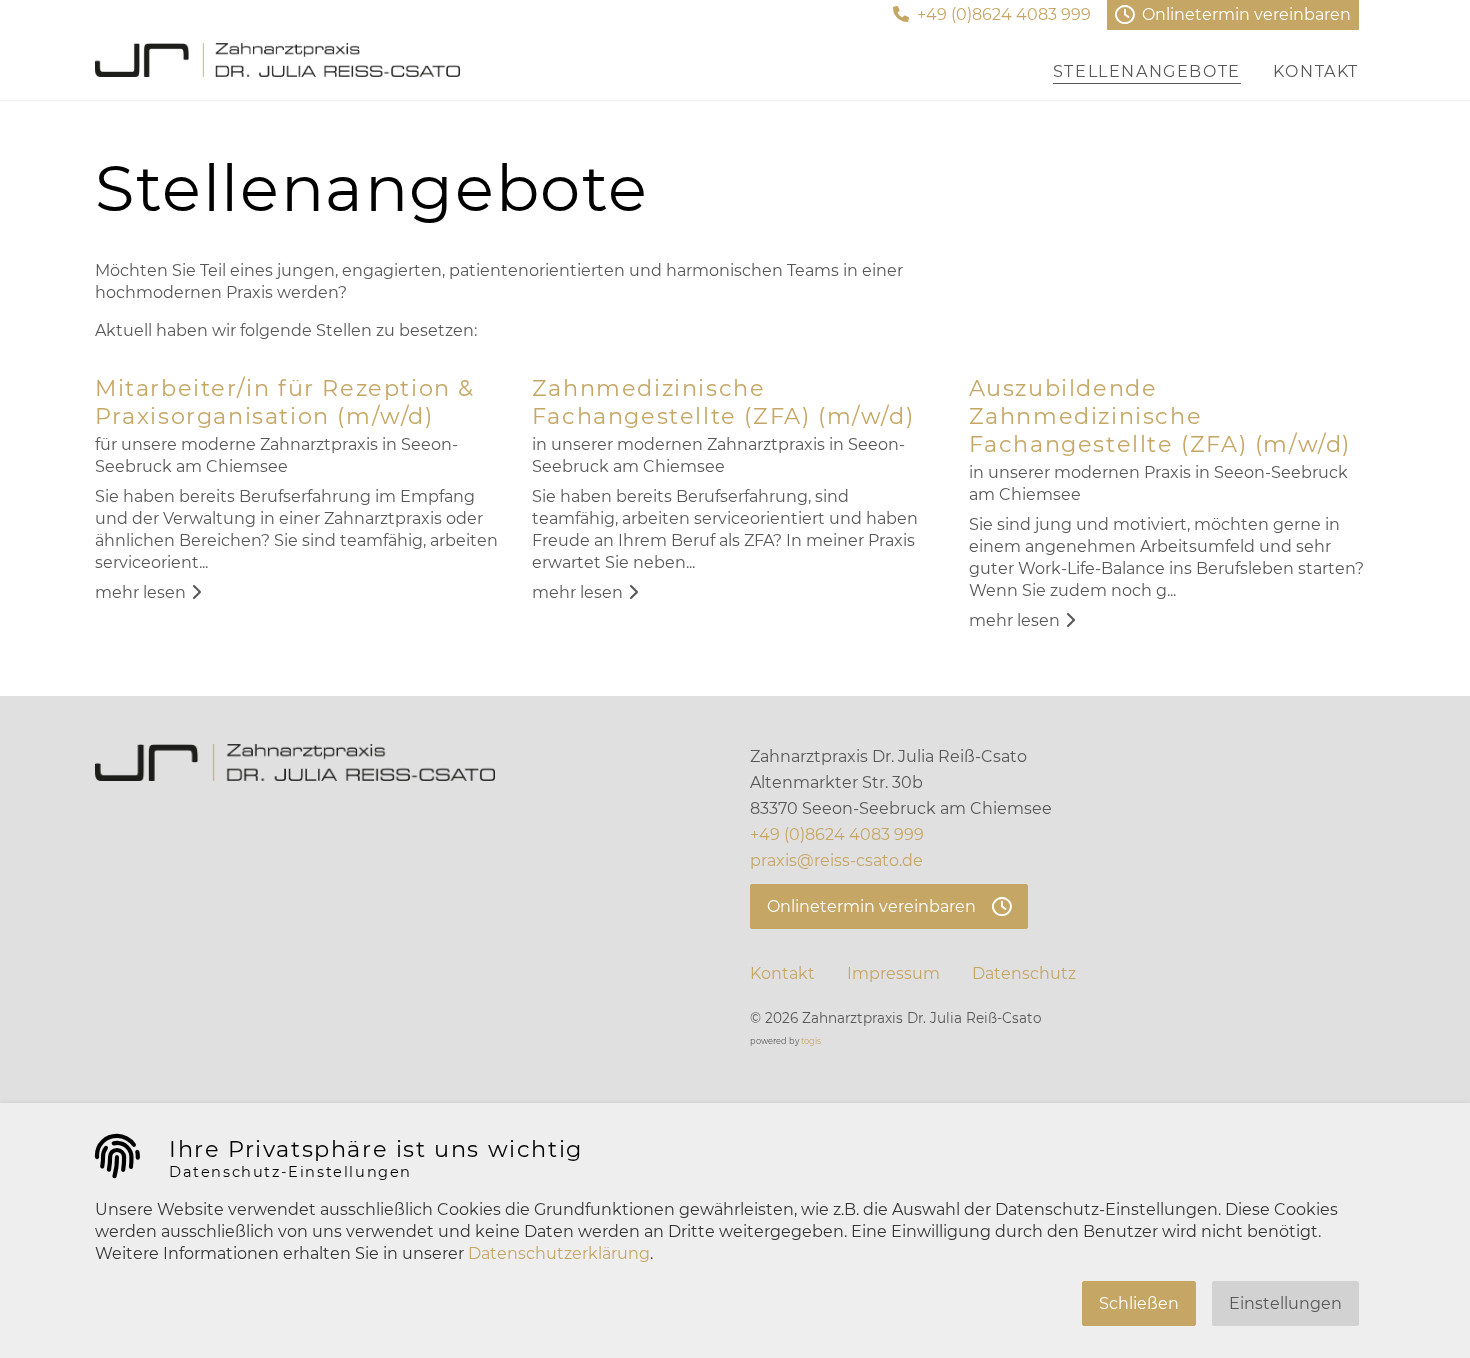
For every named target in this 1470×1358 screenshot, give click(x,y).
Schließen (1139, 1303)
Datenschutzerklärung (559, 1253)
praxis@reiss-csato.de (836, 860)
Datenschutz (1024, 973)
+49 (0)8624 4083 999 (837, 834)
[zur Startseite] (277, 60)
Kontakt (782, 973)
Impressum (893, 973)
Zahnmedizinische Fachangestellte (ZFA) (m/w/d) (723, 402)
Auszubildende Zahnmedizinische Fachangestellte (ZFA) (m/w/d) (1160, 416)
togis (811, 1041)
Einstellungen (1285, 1303)
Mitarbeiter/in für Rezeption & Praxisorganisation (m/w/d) (285, 402)
